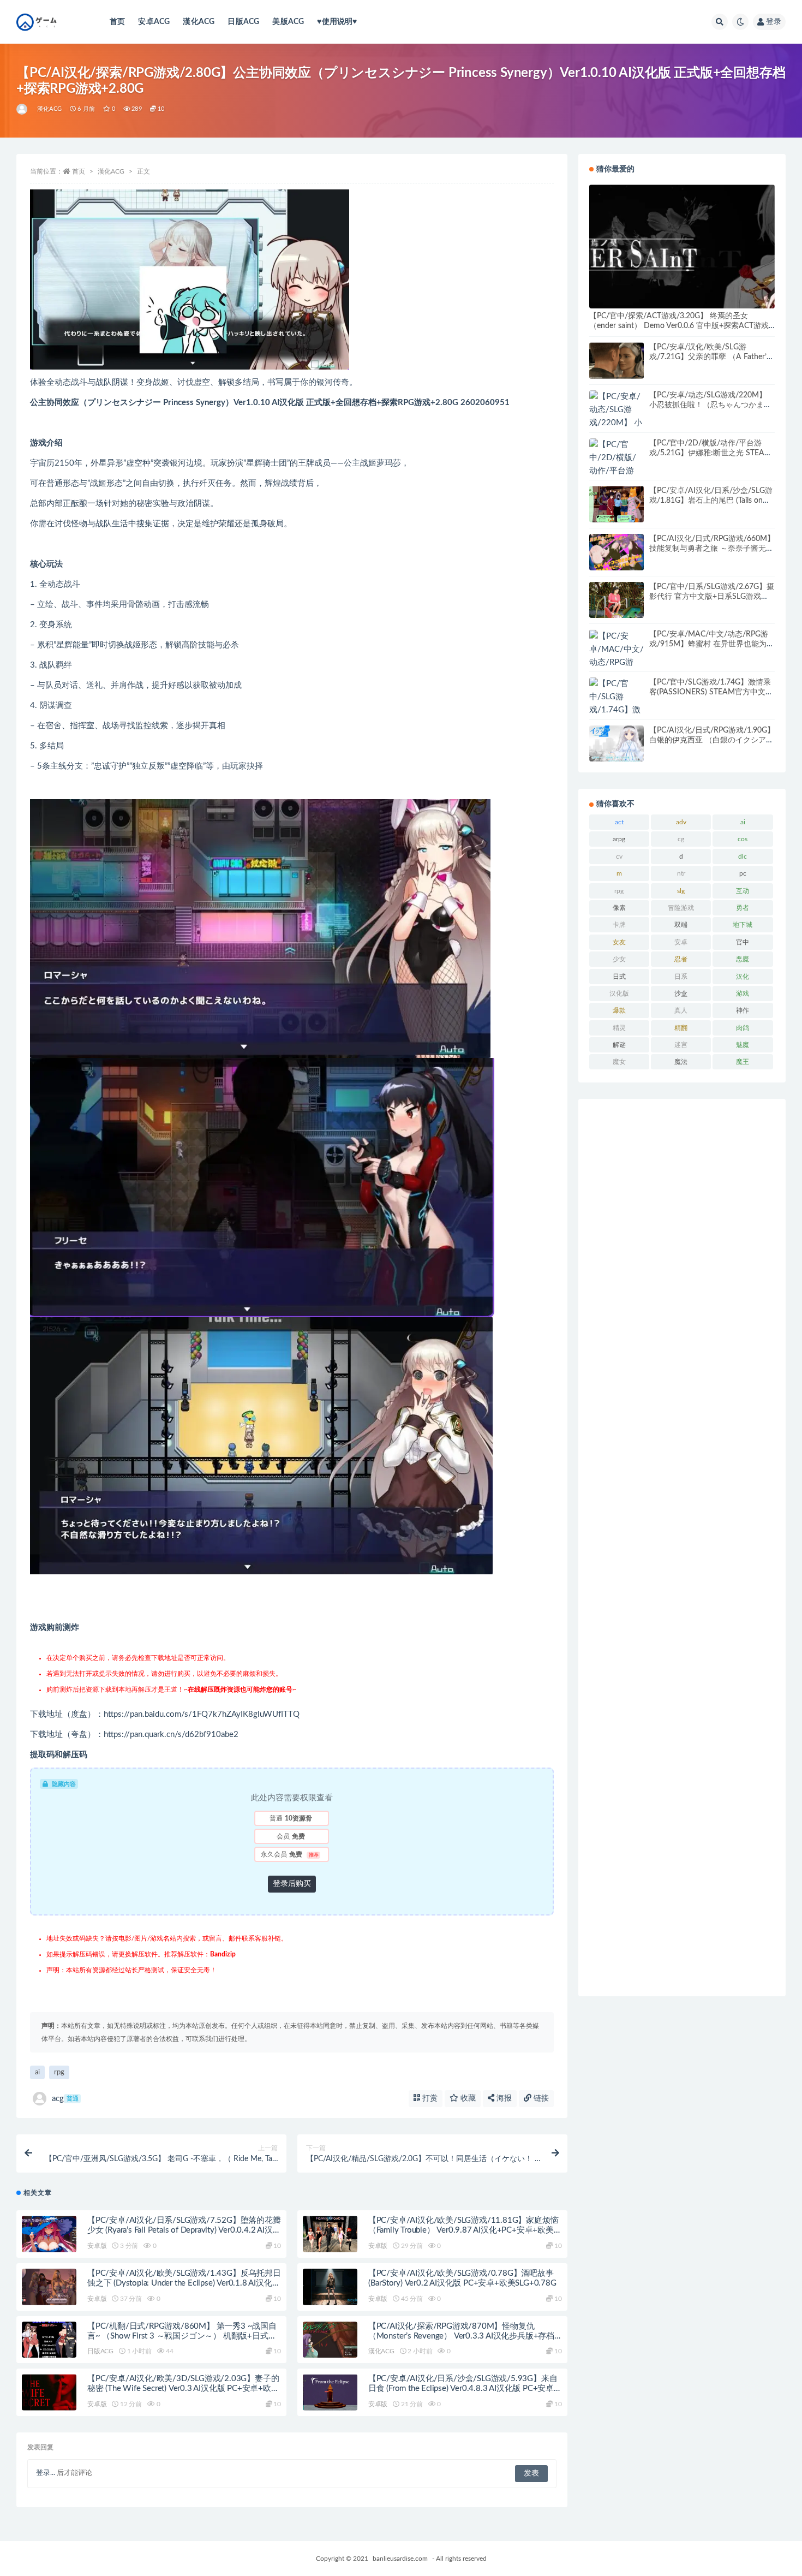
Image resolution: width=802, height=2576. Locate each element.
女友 (619, 942)
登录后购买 (292, 1884)
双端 (681, 925)
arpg (619, 839)
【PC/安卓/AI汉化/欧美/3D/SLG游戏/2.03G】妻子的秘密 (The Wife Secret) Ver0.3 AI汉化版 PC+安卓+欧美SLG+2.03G (183, 2388)
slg (681, 891)
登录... (46, 2473)
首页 (117, 22)
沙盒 (681, 993)
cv (619, 856)
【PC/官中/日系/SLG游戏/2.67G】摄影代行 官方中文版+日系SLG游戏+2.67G (712, 597)
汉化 (743, 977)
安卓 (681, 942)
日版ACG (243, 22)
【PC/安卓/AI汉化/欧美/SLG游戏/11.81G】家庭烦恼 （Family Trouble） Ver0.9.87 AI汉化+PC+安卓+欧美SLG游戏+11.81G (463, 2230)
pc (743, 873)
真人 (681, 1010)
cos (743, 839)
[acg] (23, 109)
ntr (681, 873)
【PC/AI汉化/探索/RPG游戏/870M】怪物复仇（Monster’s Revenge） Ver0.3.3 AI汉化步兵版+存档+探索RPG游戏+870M (461, 2336)
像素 (619, 908)
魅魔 (743, 1045)
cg (681, 839)
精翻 (681, 1028)
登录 (774, 22)
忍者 (681, 959)
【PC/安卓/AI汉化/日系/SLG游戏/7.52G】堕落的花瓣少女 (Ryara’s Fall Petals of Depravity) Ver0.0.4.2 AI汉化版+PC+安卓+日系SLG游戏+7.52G (184, 2230)
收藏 (467, 2098)
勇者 (743, 908)
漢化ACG (199, 22)
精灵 (619, 1028)
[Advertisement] (682, 1548)
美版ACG (288, 22)
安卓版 (97, 2246)
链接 (540, 2098)
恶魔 (743, 959)
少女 (619, 959)
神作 (743, 1010)
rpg (59, 2072)
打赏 (429, 2098)
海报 (503, 2098)
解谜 (619, 1045)
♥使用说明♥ (337, 22)
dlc (743, 856)
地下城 (743, 925)
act (619, 822)
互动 (743, 891)
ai (37, 2072)
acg (65, 2099)
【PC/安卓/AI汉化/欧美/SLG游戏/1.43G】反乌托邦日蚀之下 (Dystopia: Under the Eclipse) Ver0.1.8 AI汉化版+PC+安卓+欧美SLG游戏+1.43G (184, 2283)
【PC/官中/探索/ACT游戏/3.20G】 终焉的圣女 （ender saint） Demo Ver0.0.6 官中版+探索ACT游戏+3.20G (679, 326)
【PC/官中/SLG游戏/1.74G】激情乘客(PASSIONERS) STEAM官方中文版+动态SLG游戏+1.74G (711, 692)
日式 (619, 977)
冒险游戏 (681, 908)
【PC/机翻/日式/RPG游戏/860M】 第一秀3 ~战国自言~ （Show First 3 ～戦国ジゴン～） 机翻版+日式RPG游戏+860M (182, 2336)
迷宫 (681, 1045)
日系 (681, 977)
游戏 (743, 993)
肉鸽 (743, 1028)
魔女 (619, 1062)
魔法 (681, 1062)
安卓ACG (154, 22)
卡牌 (619, 925)
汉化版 (619, 993)
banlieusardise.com (400, 2559)
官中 (743, 942)
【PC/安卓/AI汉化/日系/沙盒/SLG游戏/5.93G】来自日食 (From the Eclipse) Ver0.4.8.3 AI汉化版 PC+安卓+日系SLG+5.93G (463, 2388)
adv (681, 822)
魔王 (743, 1062)
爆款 (619, 1010)
